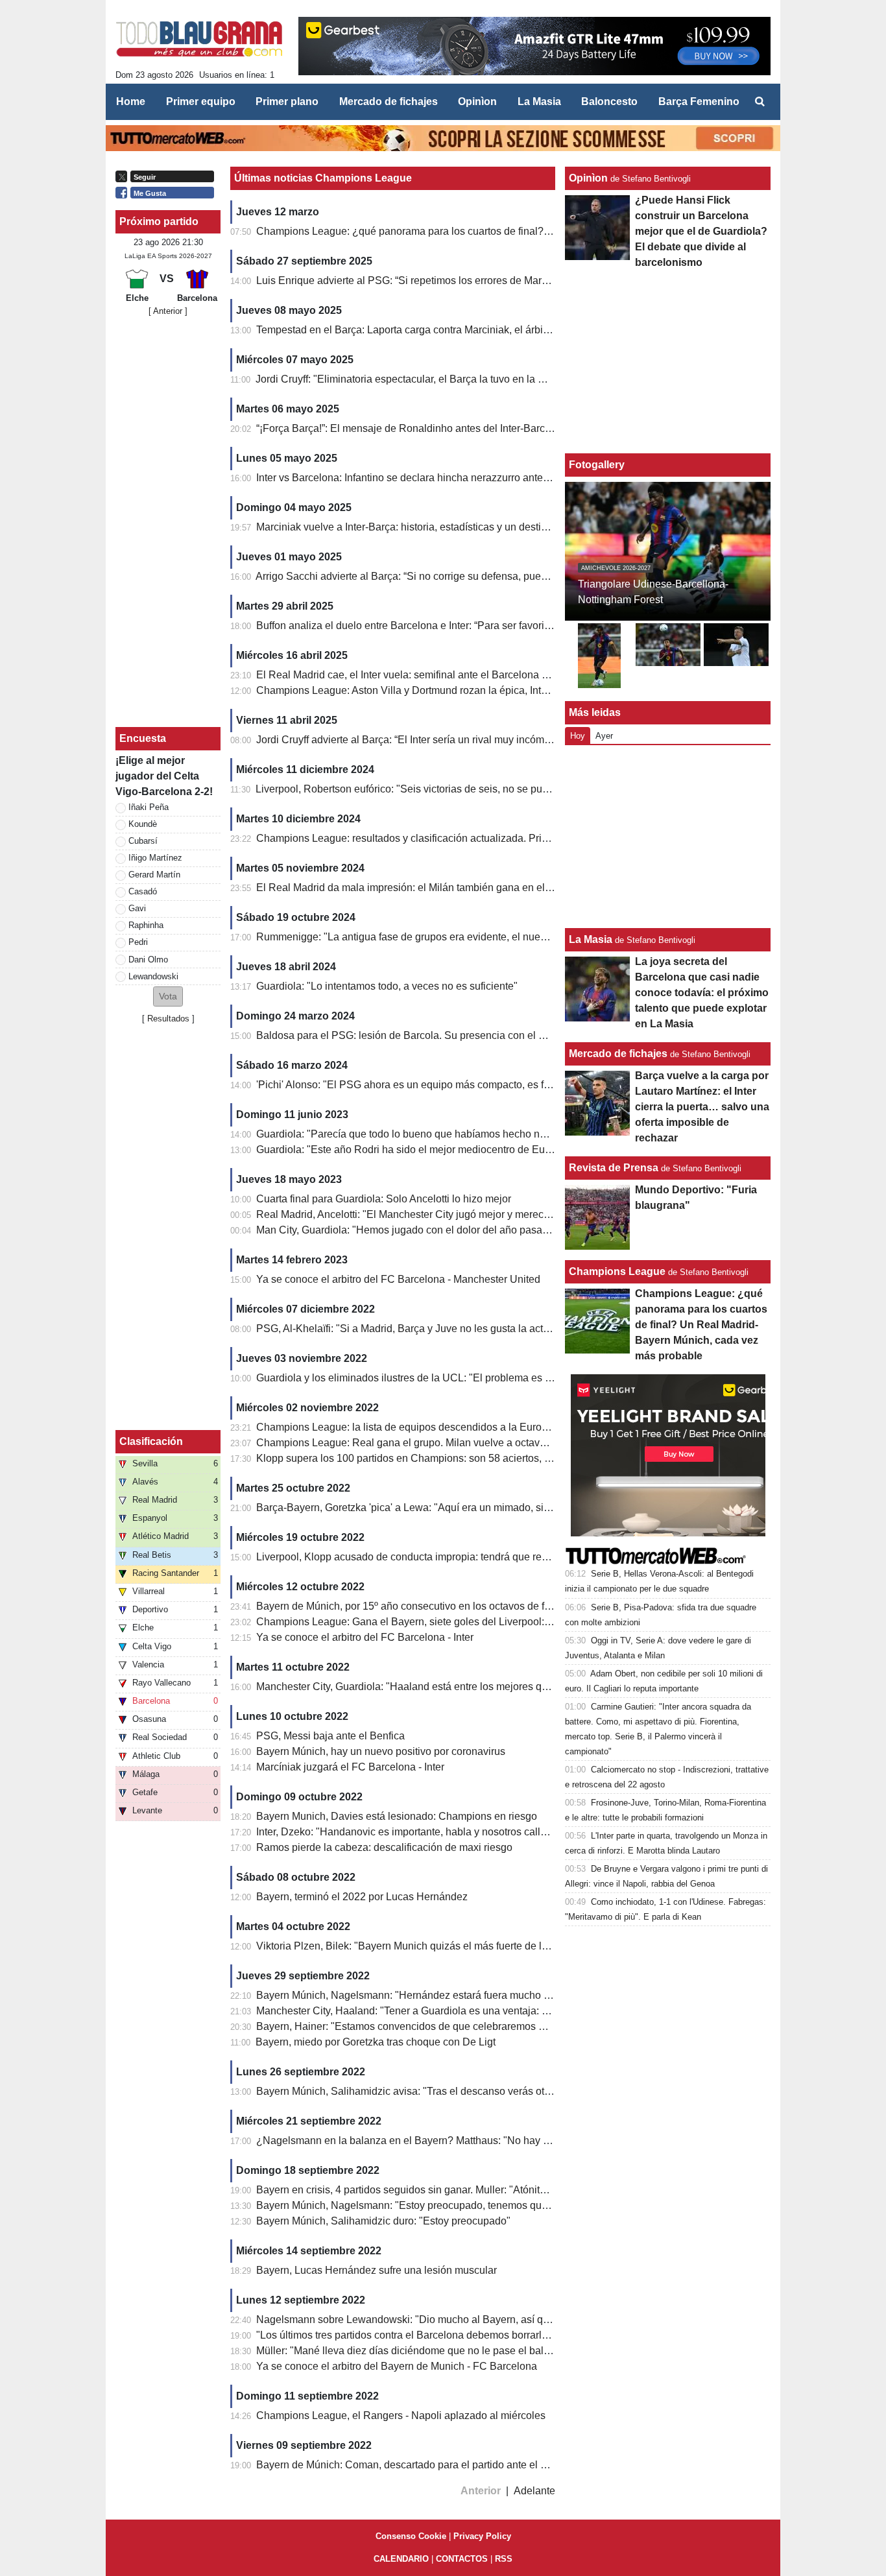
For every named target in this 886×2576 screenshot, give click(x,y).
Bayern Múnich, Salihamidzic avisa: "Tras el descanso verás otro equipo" (424, 2091)
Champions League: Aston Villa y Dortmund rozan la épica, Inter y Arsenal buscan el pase (462, 690)
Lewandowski (153, 976)
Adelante (534, 2491)
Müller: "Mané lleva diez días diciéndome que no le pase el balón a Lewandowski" (445, 2351)
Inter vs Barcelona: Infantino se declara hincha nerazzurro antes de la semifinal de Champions (472, 478)
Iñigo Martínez (155, 858)
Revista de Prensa (614, 1168)
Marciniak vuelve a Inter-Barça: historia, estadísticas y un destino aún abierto (432, 527)
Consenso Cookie (411, 2536)
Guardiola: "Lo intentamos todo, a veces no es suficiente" (387, 986)
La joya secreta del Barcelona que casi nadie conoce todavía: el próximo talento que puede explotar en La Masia (702, 993)
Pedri (138, 942)
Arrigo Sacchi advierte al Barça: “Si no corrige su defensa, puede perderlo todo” (437, 576)
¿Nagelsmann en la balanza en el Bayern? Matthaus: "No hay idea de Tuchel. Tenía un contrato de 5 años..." (506, 2141)
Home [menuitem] (131, 101)
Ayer (604, 736)
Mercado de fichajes (618, 1054)
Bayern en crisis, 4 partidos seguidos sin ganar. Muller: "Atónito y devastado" (432, 2190)
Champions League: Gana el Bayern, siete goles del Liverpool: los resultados (434, 1622)
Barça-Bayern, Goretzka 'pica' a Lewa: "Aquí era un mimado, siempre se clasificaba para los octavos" (488, 1508)
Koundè (143, 824)
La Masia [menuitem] (539, 101)
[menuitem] (760, 102)
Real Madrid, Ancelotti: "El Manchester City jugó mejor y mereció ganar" (421, 1214)
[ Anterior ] (168, 311)
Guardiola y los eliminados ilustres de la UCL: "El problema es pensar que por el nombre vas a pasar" (489, 1378)
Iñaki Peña (149, 807)
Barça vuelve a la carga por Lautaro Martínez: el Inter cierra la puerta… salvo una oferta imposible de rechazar (702, 1107)
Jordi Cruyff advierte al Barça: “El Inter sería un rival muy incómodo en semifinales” (445, 740)
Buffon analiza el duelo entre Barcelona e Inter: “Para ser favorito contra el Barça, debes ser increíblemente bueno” (519, 626)
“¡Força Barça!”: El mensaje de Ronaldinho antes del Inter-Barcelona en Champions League (467, 428)
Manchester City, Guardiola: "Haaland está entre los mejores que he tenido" (429, 1687)
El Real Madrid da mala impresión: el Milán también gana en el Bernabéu (425, 888)
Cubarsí (143, 841)
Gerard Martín (154, 875)
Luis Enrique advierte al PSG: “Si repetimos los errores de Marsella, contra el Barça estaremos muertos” (494, 280)
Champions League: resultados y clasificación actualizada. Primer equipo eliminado (449, 838)
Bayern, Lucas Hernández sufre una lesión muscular (377, 2270)
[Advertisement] (168, 522)
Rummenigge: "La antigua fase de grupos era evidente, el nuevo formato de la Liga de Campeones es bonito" (507, 937)
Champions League (617, 1271)
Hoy (578, 736)
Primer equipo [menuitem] (201, 101)
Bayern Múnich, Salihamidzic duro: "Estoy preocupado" (383, 2221)
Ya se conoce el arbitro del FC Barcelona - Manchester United (398, 1279)
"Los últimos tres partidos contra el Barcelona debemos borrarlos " (408, 2335)
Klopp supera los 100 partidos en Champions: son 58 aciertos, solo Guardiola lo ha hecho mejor (476, 1458)
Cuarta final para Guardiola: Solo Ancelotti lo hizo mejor (384, 1199)
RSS (504, 2559)
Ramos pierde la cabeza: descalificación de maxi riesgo (384, 1847)
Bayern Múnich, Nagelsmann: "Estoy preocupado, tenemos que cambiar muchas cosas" (458, 2205)
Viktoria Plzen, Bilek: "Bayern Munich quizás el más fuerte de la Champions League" (450, 1946)
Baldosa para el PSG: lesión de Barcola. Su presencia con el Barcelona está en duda (452, 1035)
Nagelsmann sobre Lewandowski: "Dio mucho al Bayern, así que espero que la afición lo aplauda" (482, 2320)
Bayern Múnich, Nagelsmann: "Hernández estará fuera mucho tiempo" (417, 1995)
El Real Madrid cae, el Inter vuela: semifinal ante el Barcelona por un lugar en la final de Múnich (475, 675)
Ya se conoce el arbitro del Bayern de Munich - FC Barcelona (397, 2366)
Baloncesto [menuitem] (609, 101)
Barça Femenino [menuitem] (699, 101)
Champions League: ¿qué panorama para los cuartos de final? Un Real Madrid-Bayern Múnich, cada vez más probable (530, 231)
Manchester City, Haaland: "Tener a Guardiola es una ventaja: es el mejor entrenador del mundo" (478, 2011)
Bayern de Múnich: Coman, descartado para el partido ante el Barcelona (422, 2465)
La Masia (591, 939)
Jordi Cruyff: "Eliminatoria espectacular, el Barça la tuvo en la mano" (412, 379)
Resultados (168, 1019)
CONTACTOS (462, 2559)
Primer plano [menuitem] (287, 101)
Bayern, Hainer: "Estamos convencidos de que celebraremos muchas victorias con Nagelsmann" (478, 2026)
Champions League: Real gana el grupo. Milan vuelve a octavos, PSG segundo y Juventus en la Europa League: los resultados (549, 1443)
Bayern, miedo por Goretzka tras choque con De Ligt (376, 2042)
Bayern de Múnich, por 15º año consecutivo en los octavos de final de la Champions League (468, 1606)
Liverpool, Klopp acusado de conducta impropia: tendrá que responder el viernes (441, 1557)
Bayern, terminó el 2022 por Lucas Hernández (362, 1897)
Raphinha (146, 925)
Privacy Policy (482, 2536)
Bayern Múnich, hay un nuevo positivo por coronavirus (381, 1751)
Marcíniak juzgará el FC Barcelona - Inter (350, 1767)
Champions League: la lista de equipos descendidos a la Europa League (424, 1427)
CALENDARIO (401, 2559)
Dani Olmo (148, 960)
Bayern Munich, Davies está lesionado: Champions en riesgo (397, 1816)
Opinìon (588, 178)
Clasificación (151, 1441)
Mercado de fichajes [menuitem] (389, 101)
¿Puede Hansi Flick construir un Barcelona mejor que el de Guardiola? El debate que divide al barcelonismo (701, 231)
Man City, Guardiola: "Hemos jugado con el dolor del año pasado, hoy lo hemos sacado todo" (470, 1230)
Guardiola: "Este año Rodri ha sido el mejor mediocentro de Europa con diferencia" (447, 1150)
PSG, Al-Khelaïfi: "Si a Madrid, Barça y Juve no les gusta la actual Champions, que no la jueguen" (481, 1329)
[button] (168, 996)
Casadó (143, 891)
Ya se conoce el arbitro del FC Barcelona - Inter (365, 1637)
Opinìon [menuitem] (477, 101)
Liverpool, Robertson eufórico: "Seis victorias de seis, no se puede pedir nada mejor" (450, 789)
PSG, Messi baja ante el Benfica (330, 1736)
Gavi (137, 908)
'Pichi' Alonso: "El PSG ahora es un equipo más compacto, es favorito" (417, 1085)
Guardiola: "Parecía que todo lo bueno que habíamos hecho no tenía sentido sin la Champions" (475, 1134)
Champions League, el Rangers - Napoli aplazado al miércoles (401, 2415)
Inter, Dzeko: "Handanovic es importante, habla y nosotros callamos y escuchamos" (447, 1832)
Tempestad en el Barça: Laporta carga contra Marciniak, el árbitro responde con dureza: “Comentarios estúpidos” (514, 330)
